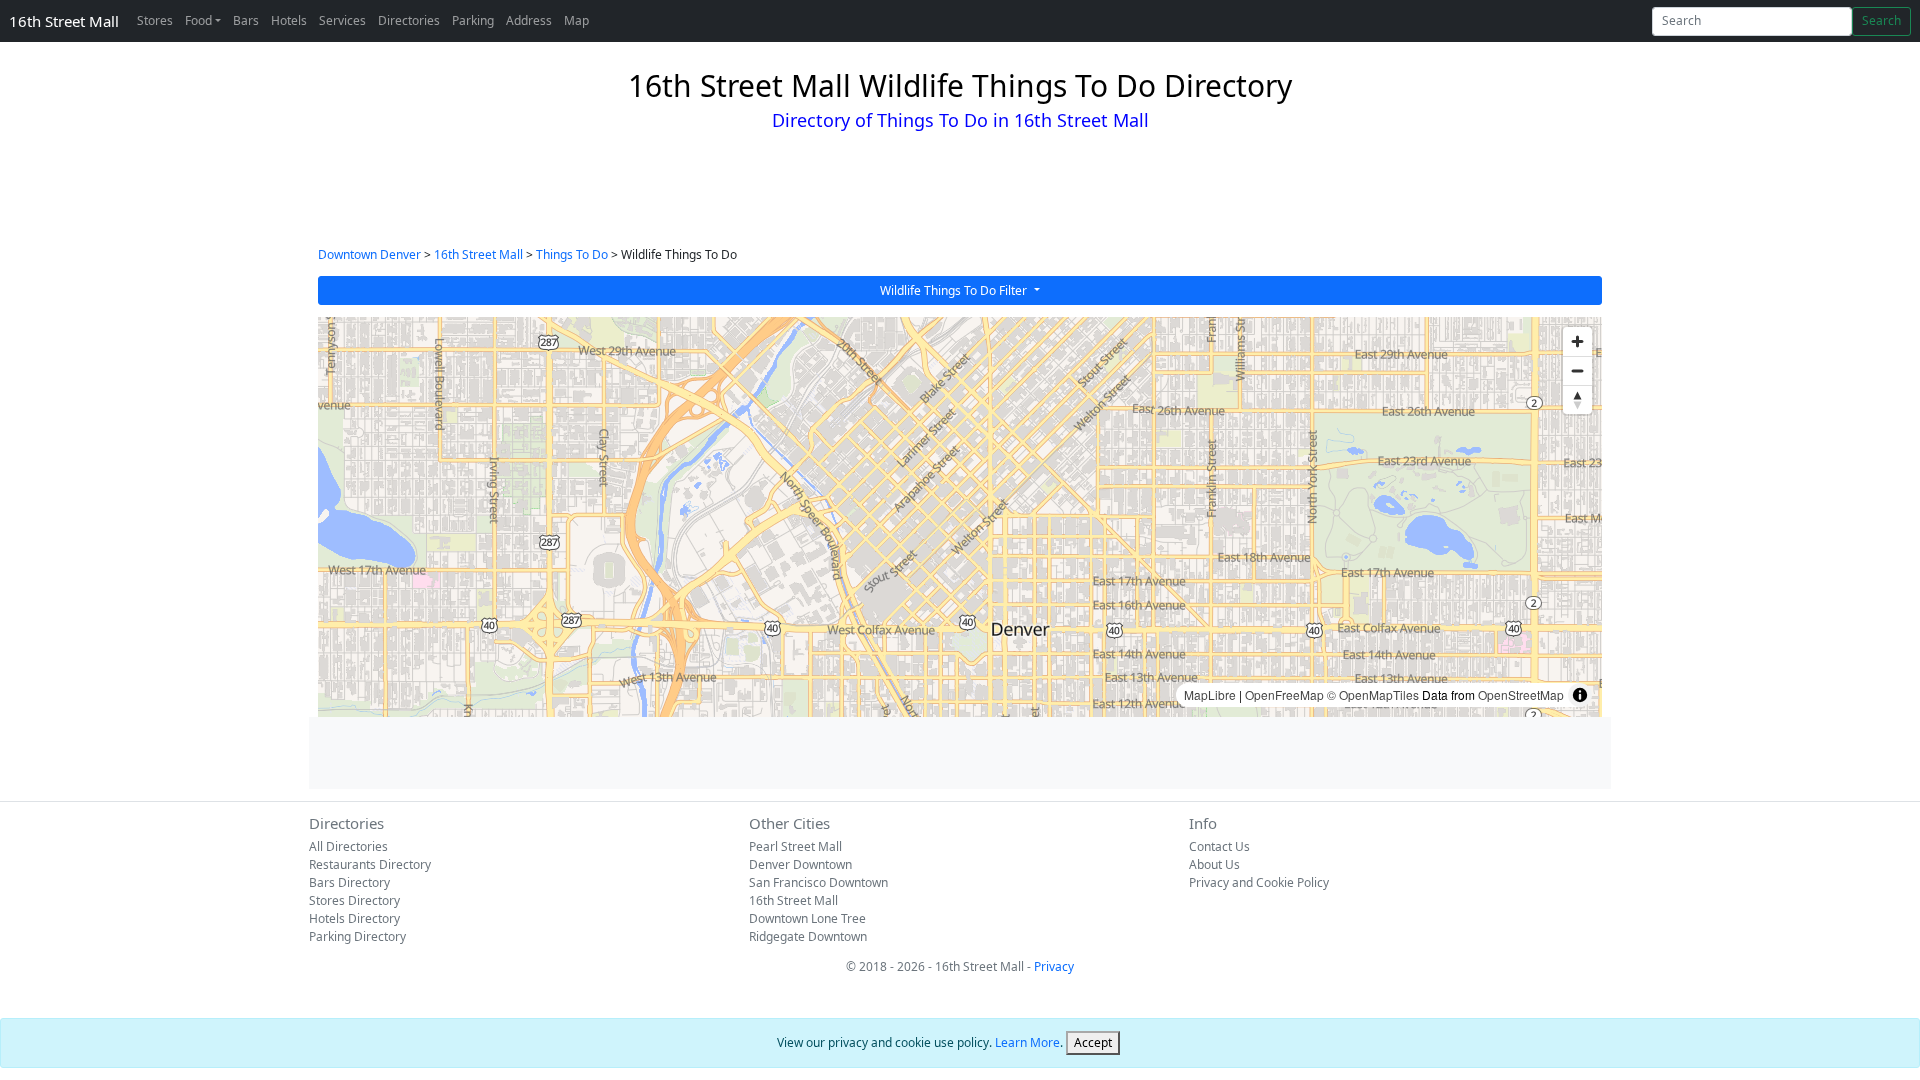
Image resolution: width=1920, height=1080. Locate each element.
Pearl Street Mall (795, 846)
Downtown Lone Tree (807, 918)
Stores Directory (354, 900)
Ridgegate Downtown (808, 936)
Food (198, 20)
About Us (1214, 864)
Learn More (1027, 1042)
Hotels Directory (354, 918)
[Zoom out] (1577, 370)
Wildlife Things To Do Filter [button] (955, 290)
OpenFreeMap (1284, 694)
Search (1881, 20)
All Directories (348, 846)
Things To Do (572, 254)
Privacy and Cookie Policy (1259, 882)
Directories (409, 20)
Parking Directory (357, 936)
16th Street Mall (64, 21)
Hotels (289, 20)
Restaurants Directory (370, 864)
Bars (246, 20)
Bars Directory (349, 882)
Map (576, 20)
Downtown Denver (369, 254)
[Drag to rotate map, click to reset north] (1577, 399)
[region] (960, 517)
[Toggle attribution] (1580, 695)
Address (529, 20)
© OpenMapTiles (1373, 694)
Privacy (1054, 966)
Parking (473, 20)
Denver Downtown (800, 864)
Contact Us (1219, 846)
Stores (155, 20)
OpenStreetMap (1521, 694)
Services (342, 20)
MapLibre (1210, 694)
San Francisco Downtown (818, 882)
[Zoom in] (1577, 341)
